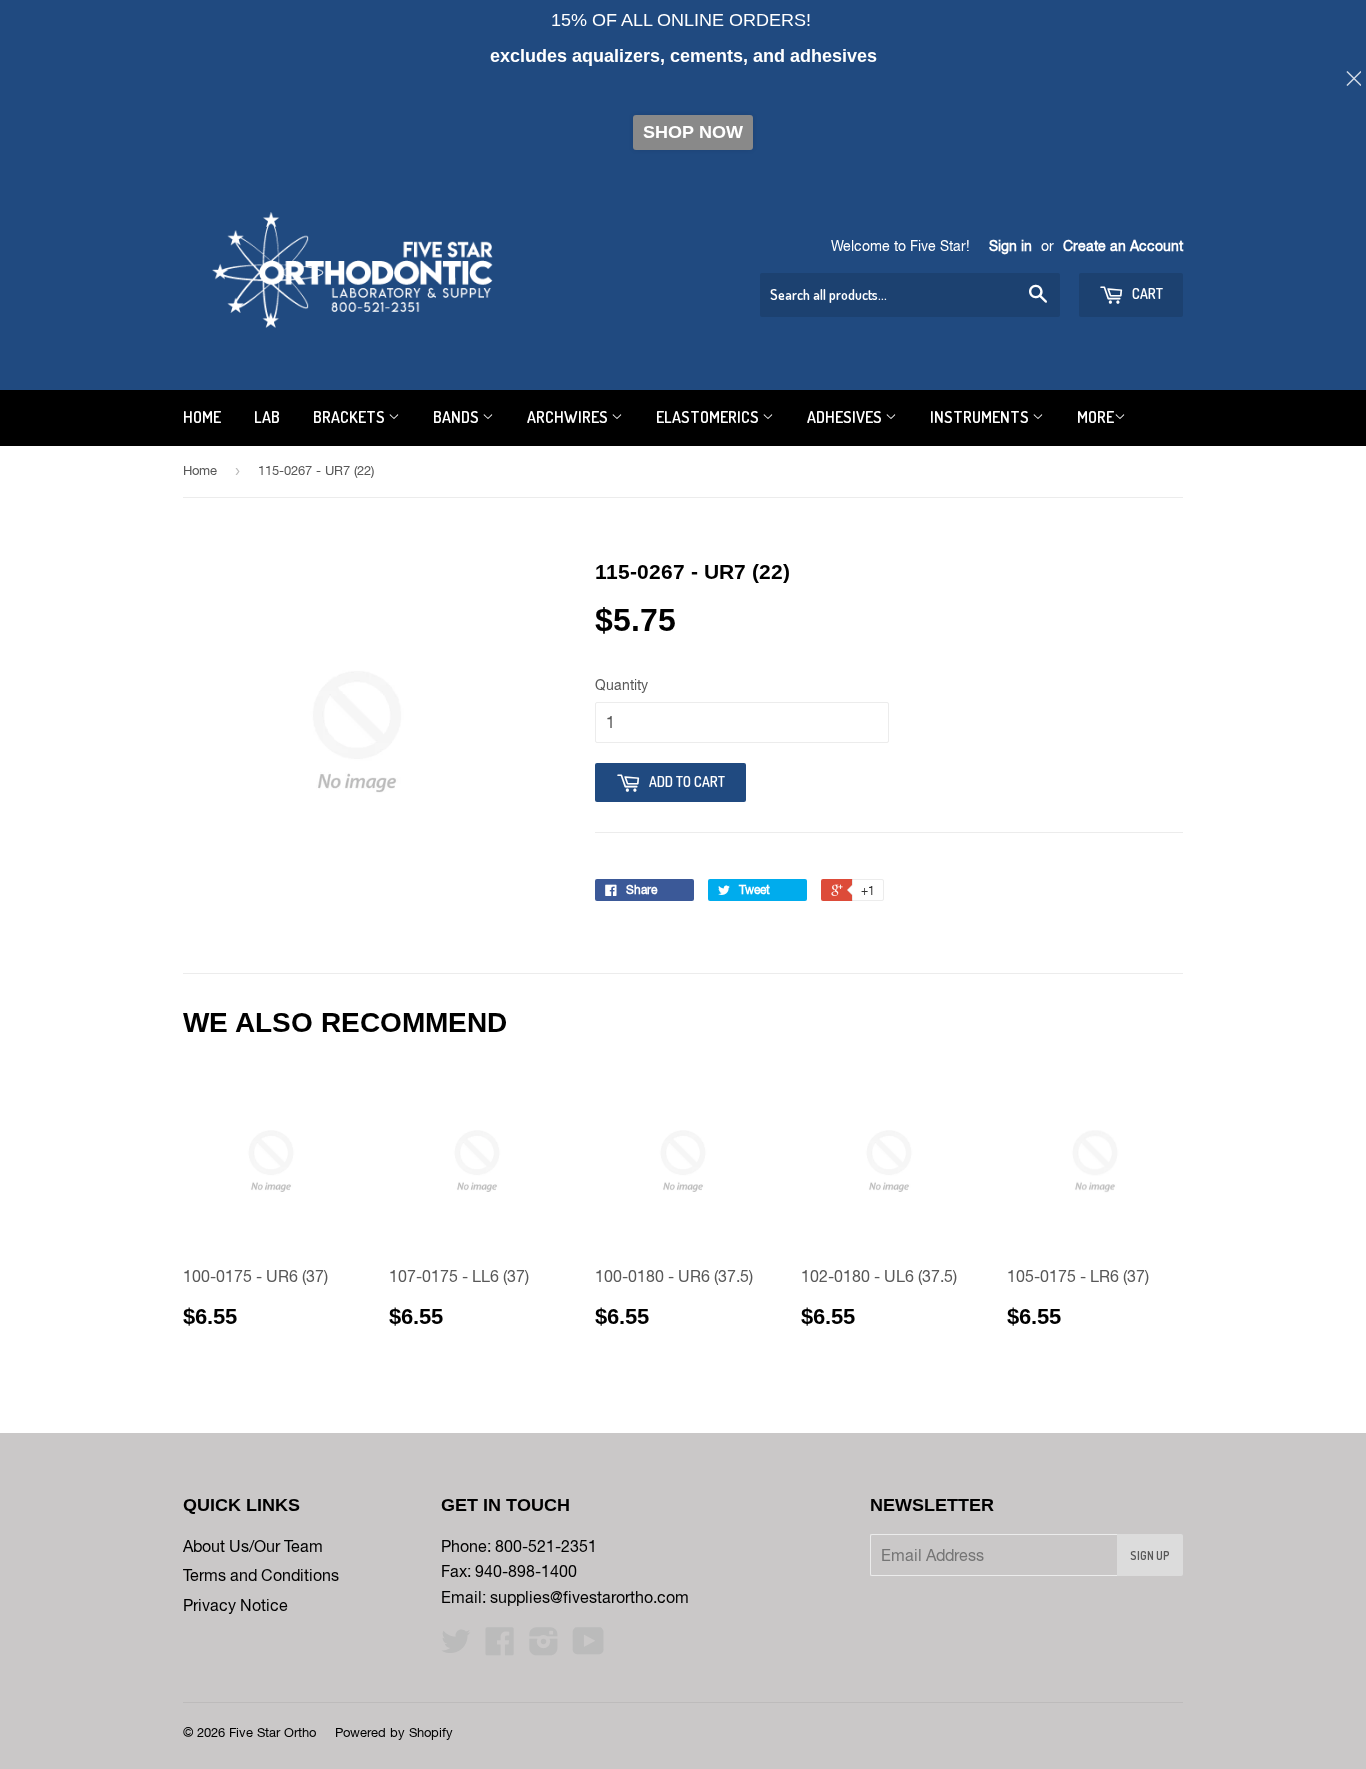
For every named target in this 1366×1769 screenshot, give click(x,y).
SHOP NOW (693, 132)
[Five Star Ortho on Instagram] (544, 1647)
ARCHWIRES (569, 417)
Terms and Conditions (261, 1575)
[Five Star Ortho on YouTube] (588, 1647)
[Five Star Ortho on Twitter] (456, 1647)
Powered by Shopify (394, 1732)
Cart (1146, 293)
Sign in (1010, 246)
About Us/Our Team (253, 1546)
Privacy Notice (235, 1605)
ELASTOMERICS (709, 417)
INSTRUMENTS (981, 417)
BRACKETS (350, 417)
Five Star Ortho (272, 1732)
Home (200, 470)
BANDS (457, 417)
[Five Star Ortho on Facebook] (500, 1647)
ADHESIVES (846, 417)
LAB (267, 417)
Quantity (621, 685)
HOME (202, 417)
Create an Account (1123, 246)
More (1095, 417)
